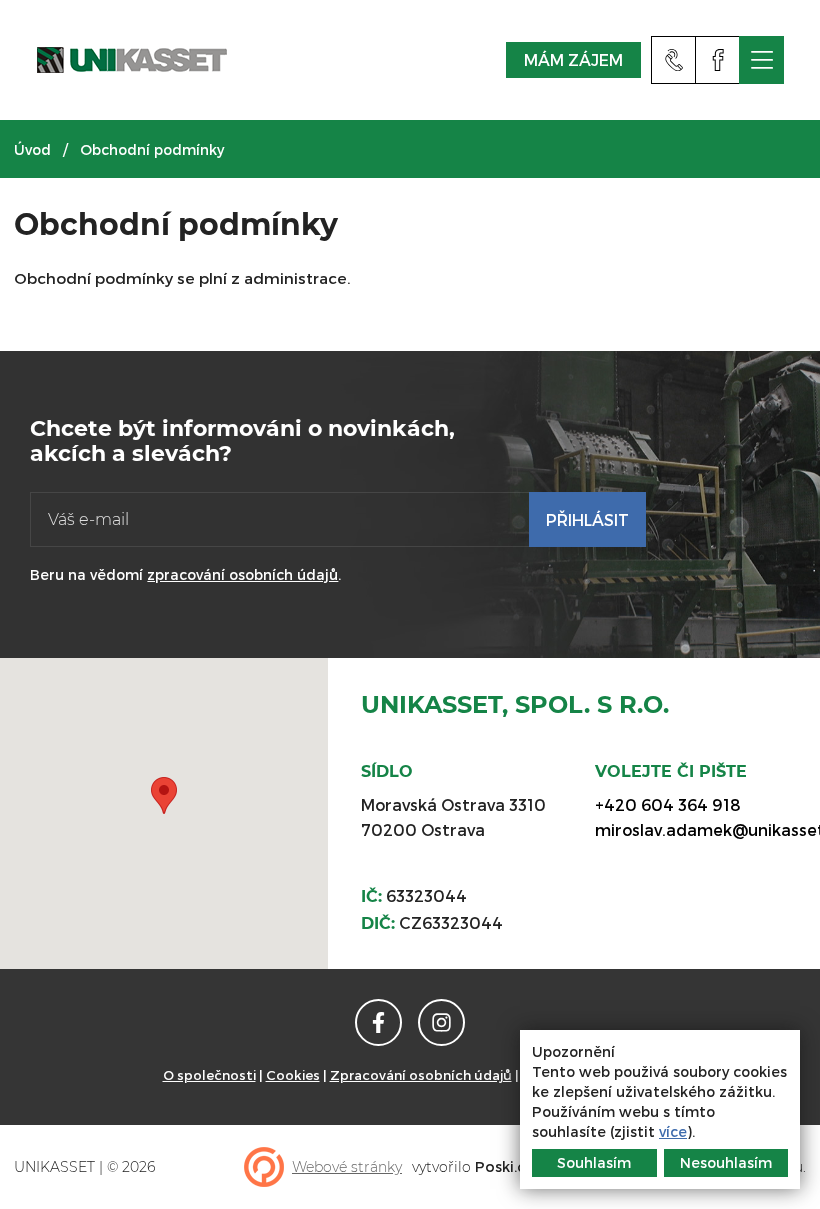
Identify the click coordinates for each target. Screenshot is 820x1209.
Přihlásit (587, 519)
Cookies (293, 1075)
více (673, 1131)
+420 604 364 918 (668, 804)
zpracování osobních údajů (242, 574)
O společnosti (209, 1075)
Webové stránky (347, 1167)
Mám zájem (572, 59)
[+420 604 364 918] (673, 60)
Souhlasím (594, 1162)
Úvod (32, 149)
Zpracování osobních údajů (421, 1075)
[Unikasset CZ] (717, 60)
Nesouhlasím (726, 1162)
